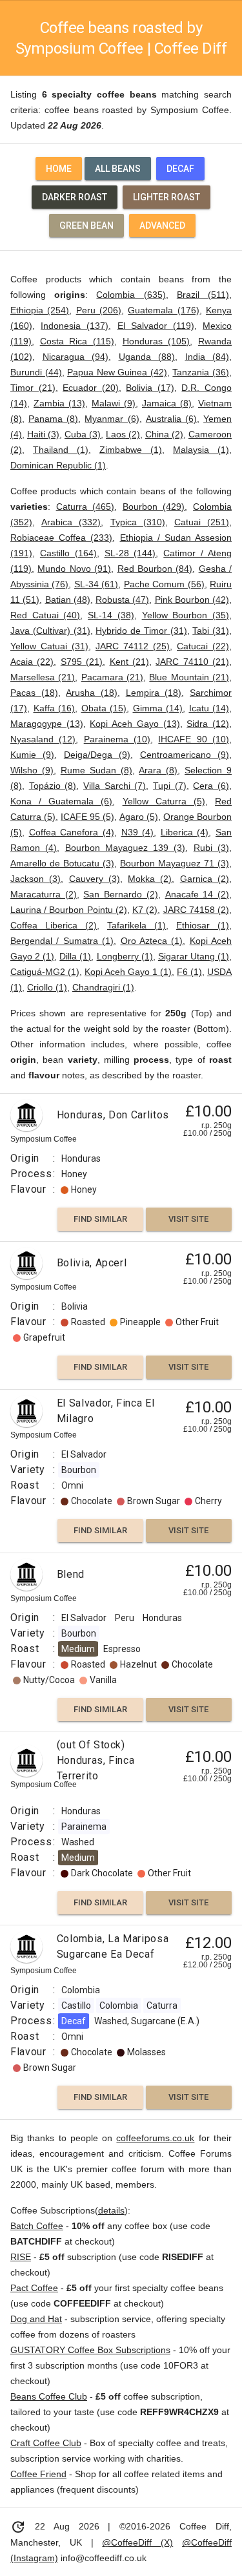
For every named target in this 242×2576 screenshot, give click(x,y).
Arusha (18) (92, 693)
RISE (21, 2257)
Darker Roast (75, 197)
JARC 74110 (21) (192, 662)
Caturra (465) (86, 507)
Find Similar (100, 1219)
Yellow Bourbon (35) (186, 615)
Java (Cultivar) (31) (50, 631)
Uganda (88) (147, 357)
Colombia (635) (131, 295)
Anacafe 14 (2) (197, 894)
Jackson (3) (35, 879)
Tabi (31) (211, 631)
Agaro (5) (139, 817)
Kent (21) (129, 662)
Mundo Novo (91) (74, 569)
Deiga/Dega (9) (97, 755)
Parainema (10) (117, 739)
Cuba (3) (83, 434)
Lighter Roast (166, 197)
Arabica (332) (71, 522)
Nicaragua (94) (76, 357)
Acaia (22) (32, 662)
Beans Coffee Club (49, 2396)
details (111, 2210)
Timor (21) (33, 388)
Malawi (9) (114, 403)
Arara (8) (158, 770)
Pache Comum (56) (164, 584)
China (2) (164, 434)
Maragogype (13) (47, 724)
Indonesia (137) (75, 326)
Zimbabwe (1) (131, 450)
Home (59, 169)
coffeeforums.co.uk (155, 2138)
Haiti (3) (43, 434)
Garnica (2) (205, 879)
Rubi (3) (211, 848)
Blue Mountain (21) (189, 677)
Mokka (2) (150, 879)
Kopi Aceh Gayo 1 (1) (128, 972)
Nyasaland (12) (43, 739)
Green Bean (86, 225)
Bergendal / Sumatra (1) (62, 941)
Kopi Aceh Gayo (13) (135, 724)
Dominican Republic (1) (58, 465)
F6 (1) (189, 972)
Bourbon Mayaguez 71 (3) (175, 863)
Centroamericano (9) (185, 755)
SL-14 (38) (111, 615)
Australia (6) (171, 419)
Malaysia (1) (201, 450)
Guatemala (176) (163, 310)
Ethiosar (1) (203, 925)
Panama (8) (53, 419)
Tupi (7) (170, 786)
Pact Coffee (34, 2288)
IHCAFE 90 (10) (194, 739)
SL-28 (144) (130, 553)
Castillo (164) (68, 553)
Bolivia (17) (150, 388)
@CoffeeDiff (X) (137, 2542)
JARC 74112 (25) (133, 646)
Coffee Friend (38, 2474)
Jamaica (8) (167, 403)
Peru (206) (99, 310)
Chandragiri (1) (103, 987)
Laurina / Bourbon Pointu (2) (69, 910)
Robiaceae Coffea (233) (61, 538)
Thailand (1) (61, 450)
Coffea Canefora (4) (72, 832)
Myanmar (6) (112, 419)
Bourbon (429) (154, 507)
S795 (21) (82, 662)
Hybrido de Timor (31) (141, 631)
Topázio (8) (53, 786)
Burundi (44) (36, 372)
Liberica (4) (185, 832)
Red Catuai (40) (45, 615)
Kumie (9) (32, 755)
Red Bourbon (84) (155, 569)
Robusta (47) (122, 600)
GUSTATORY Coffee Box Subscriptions (90, 2350)
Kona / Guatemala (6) (61, 801)
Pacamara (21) (112, 677)
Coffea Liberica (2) (54, 925)
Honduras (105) (156, 341)
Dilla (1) (75, 956)
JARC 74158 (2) (196, 910)
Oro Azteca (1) (152, 941)
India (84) (207, 357)
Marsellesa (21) (43, 677)
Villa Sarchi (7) (115, 786)
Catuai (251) (202, 522)
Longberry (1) (125, 956)
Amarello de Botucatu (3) (62, 863)
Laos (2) (123, 434)
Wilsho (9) (32, 770)
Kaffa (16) (55, 708)
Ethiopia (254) (40, 310)
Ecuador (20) (91, 388)
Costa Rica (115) (77, 341)
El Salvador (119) (156, 326)
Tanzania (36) (201, 372)
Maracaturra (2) (44, 894)
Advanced (162, 225)
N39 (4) (138, 832)
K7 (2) (145, 910)
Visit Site (188, 1219)
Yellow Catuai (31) (49, 646)
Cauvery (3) (95, 879)
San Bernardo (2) (120, 894)
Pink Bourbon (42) (192, 600)
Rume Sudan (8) (96, 770)
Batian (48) (68, 600)
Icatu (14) (209, 708)
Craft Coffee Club (46, 2443)
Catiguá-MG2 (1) (45, 972)
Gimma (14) (158, 708)
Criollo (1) (47, 987)
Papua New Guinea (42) (117, 372)
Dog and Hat (36, 2319)
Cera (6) (211, 786)
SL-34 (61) (96, 584)
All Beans (118, 169)
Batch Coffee (37, 2226)
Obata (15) (104, 708)
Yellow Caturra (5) (164, 801)
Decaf (180, 169)
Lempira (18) (154, 693)
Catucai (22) (203, 646)
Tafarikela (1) (136, 925)
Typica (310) (138, 522)
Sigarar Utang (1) (194, 956)
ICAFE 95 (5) (87, 817)
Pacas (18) (34, 693)
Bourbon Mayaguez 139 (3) (126, 848)
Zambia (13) (59, 403)
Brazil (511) (203, 295)
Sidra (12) (208, 724)
